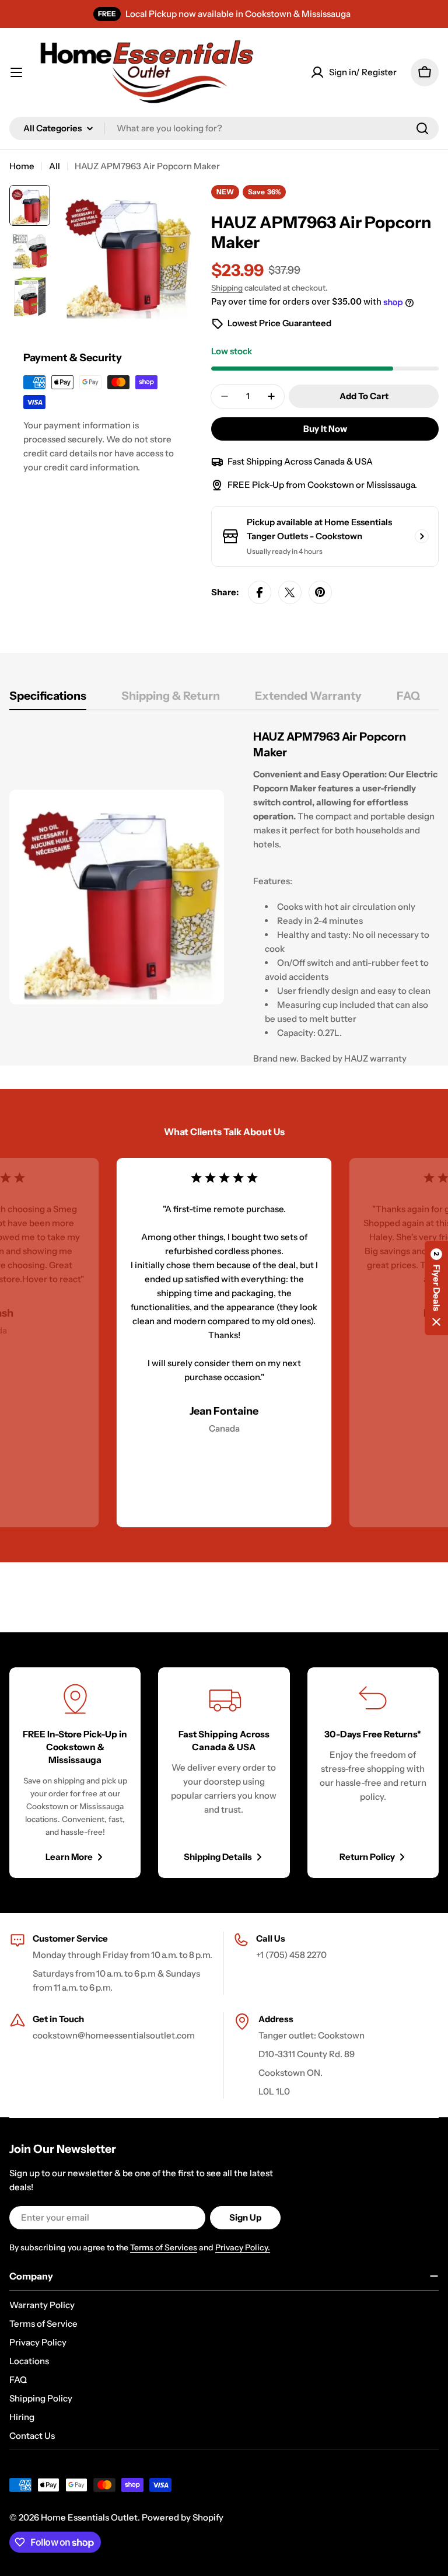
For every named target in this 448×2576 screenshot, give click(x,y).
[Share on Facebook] (260, 592)
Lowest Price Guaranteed (279, 323)
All (55, 166)
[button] (436, 1288)
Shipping (227, 288)
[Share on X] (290, 592)
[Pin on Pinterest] (320, 592)
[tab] (48, 699)
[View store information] (422, 536)
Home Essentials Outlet (89, 2517)
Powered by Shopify (183, 2517)
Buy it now (325, 429)
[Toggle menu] (16, 72)
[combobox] (224, 128)
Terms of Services (164, 2247)
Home (22, 166)
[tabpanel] (224, 897)
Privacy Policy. (243, 2247)
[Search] (422, 128)
